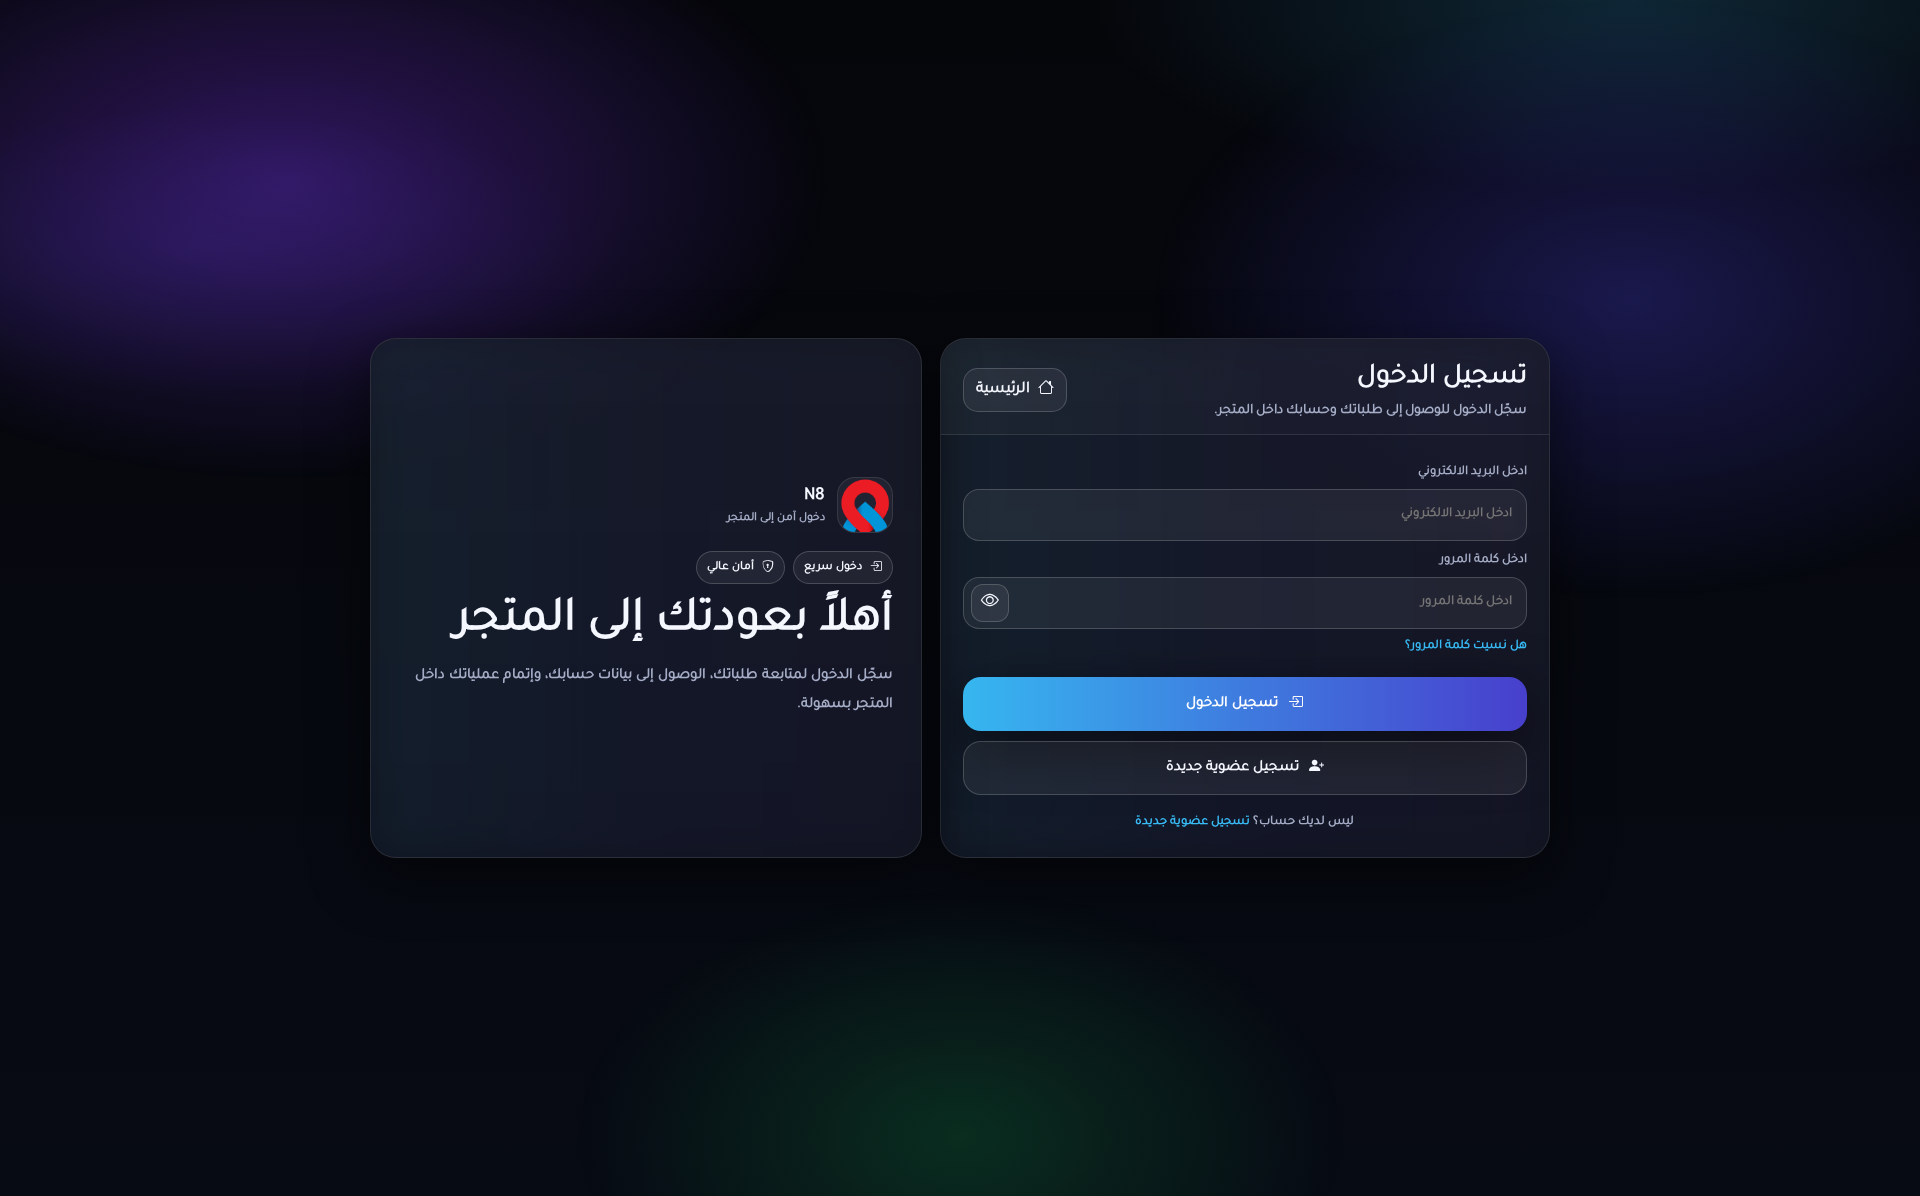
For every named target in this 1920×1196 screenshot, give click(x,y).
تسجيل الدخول (1232, 703)
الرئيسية (1003, 390)
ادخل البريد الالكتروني (1472, 472)
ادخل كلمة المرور (1483, 560)
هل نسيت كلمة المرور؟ (1466, 646)
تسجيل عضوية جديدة (1232, 767)
